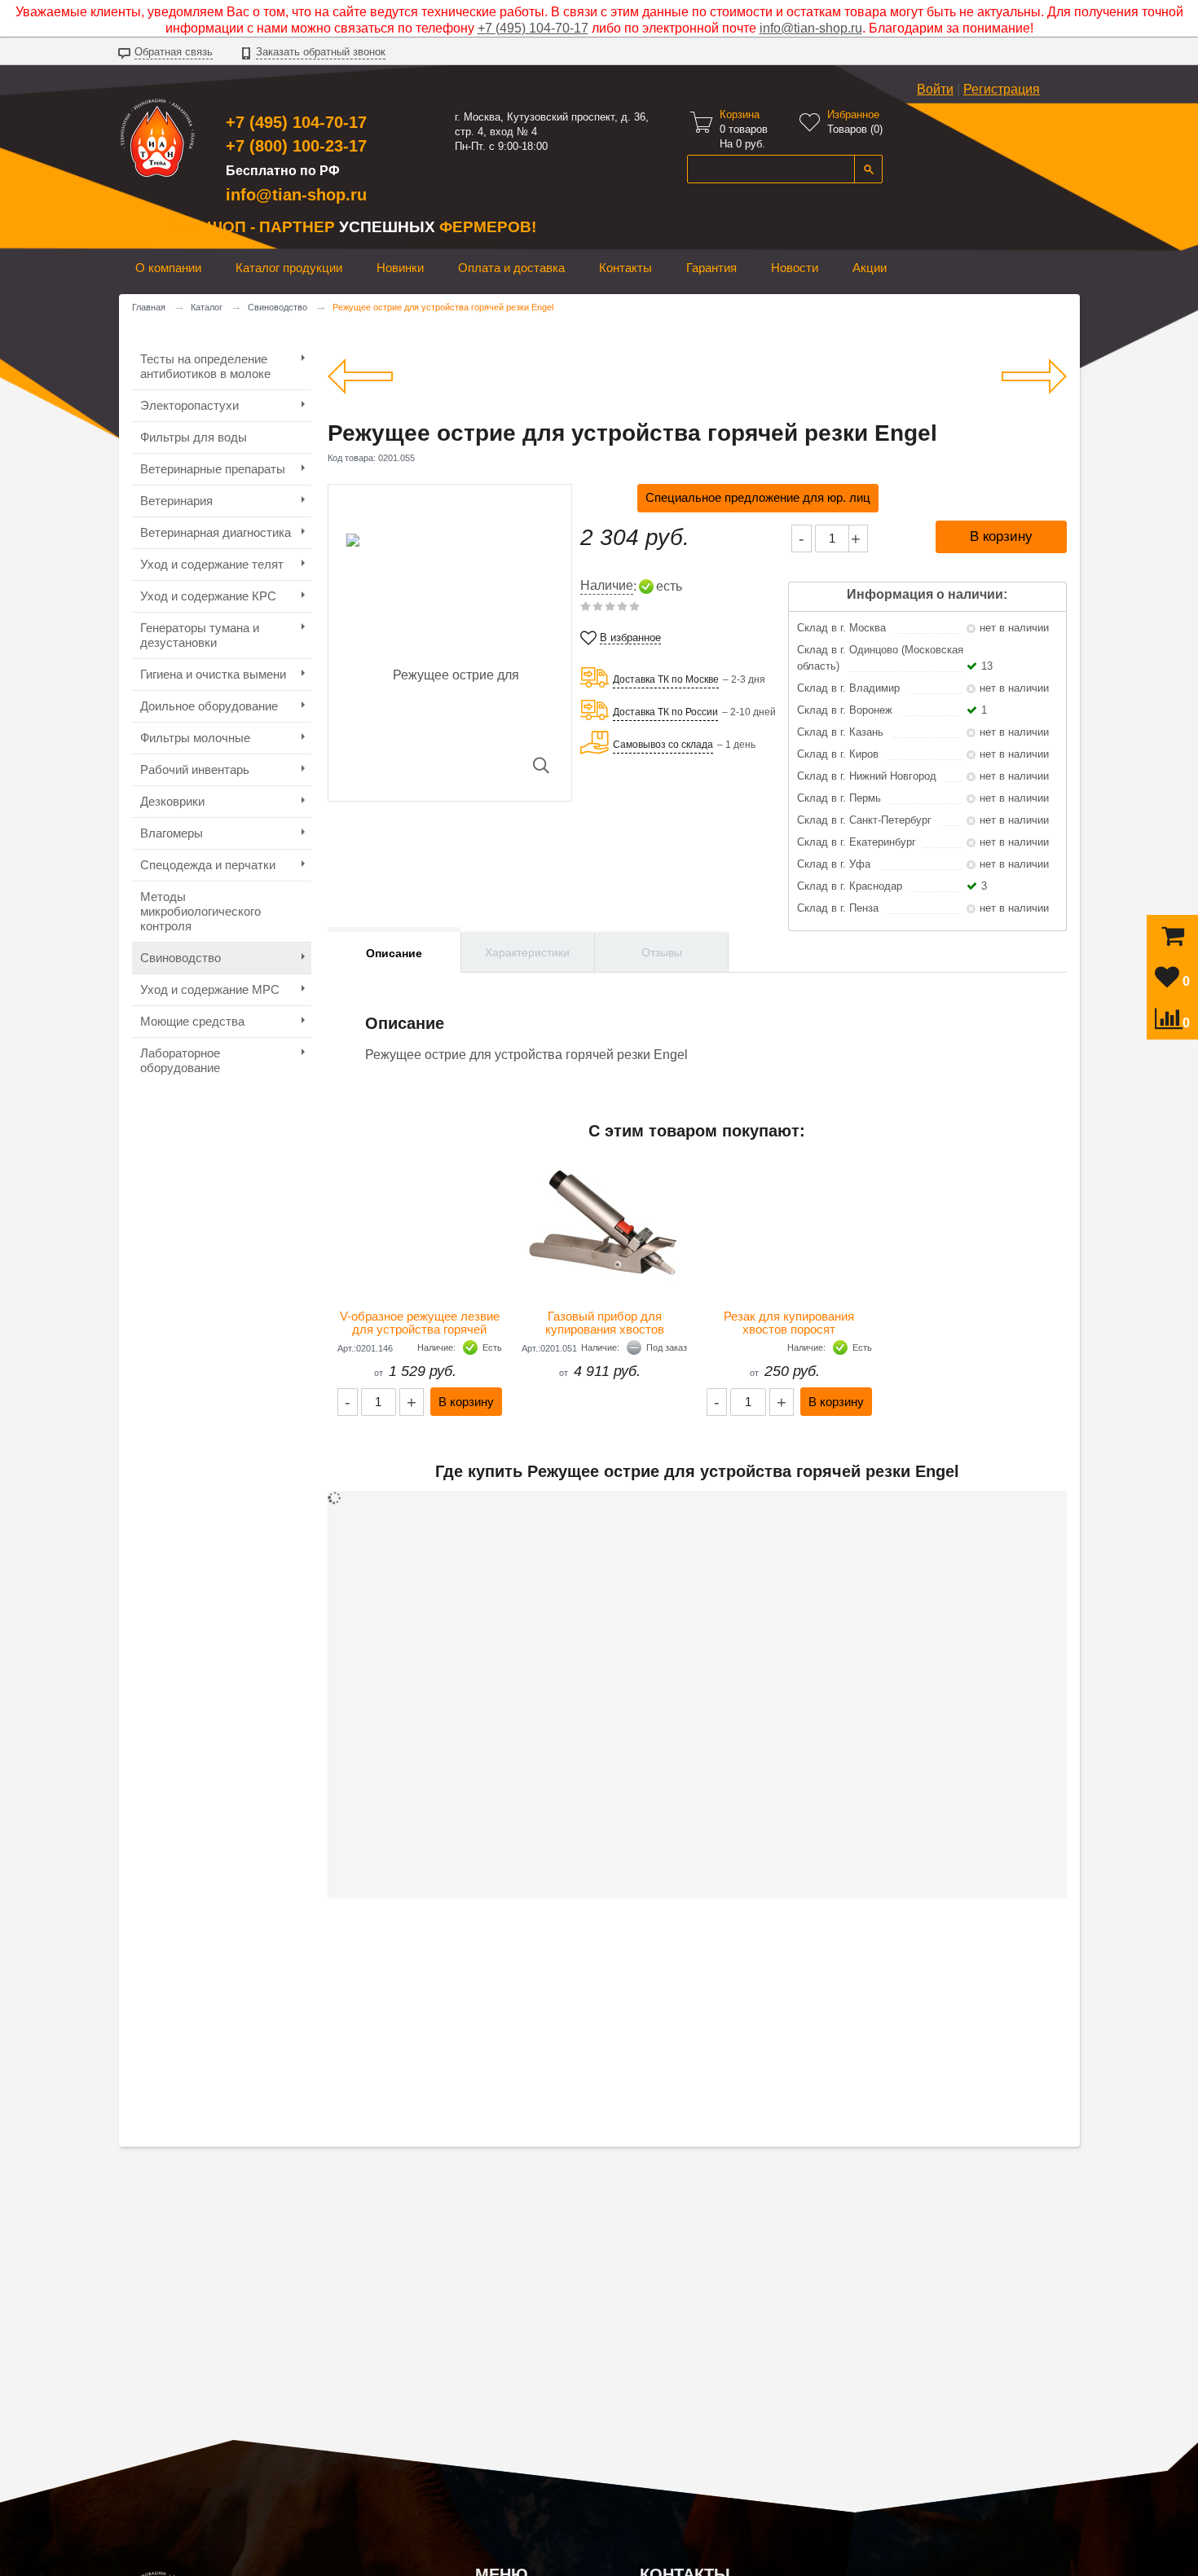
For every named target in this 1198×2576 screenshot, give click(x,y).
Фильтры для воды (194, 437)
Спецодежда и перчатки (208, 865)
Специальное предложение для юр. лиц (758, 497)
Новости (795, 268)
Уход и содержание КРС (208, 596)
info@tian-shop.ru (811, 28)
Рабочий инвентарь (195, 769)
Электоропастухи (189, 405)
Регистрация (1002, 89)
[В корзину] (1173, 940)
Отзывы (662, 952)
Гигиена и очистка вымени (213, 674)
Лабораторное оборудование (180, 1060)
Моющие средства (192, 1021)
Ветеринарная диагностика (216, 532)
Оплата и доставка (511, 268)
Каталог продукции (289, 268)
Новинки (400, 268)
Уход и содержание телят (212, 564)
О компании (168, 268)
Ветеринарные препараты (213, 469)
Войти (935, 89)
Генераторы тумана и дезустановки (200, 635)
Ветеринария (176, 501)
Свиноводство (277, 307)
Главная (149, 307)
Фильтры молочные (195, 738)
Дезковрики (172, 801)
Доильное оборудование (209, 706)
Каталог (207, 307)
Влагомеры (172, 833)
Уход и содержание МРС (210, 989)
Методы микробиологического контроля (200, 911)
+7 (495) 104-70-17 (533, 28)
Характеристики (527, 952)
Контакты (625, 268)
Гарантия (711, 268)
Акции (870, 268)
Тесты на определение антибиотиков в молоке (205, 366)
